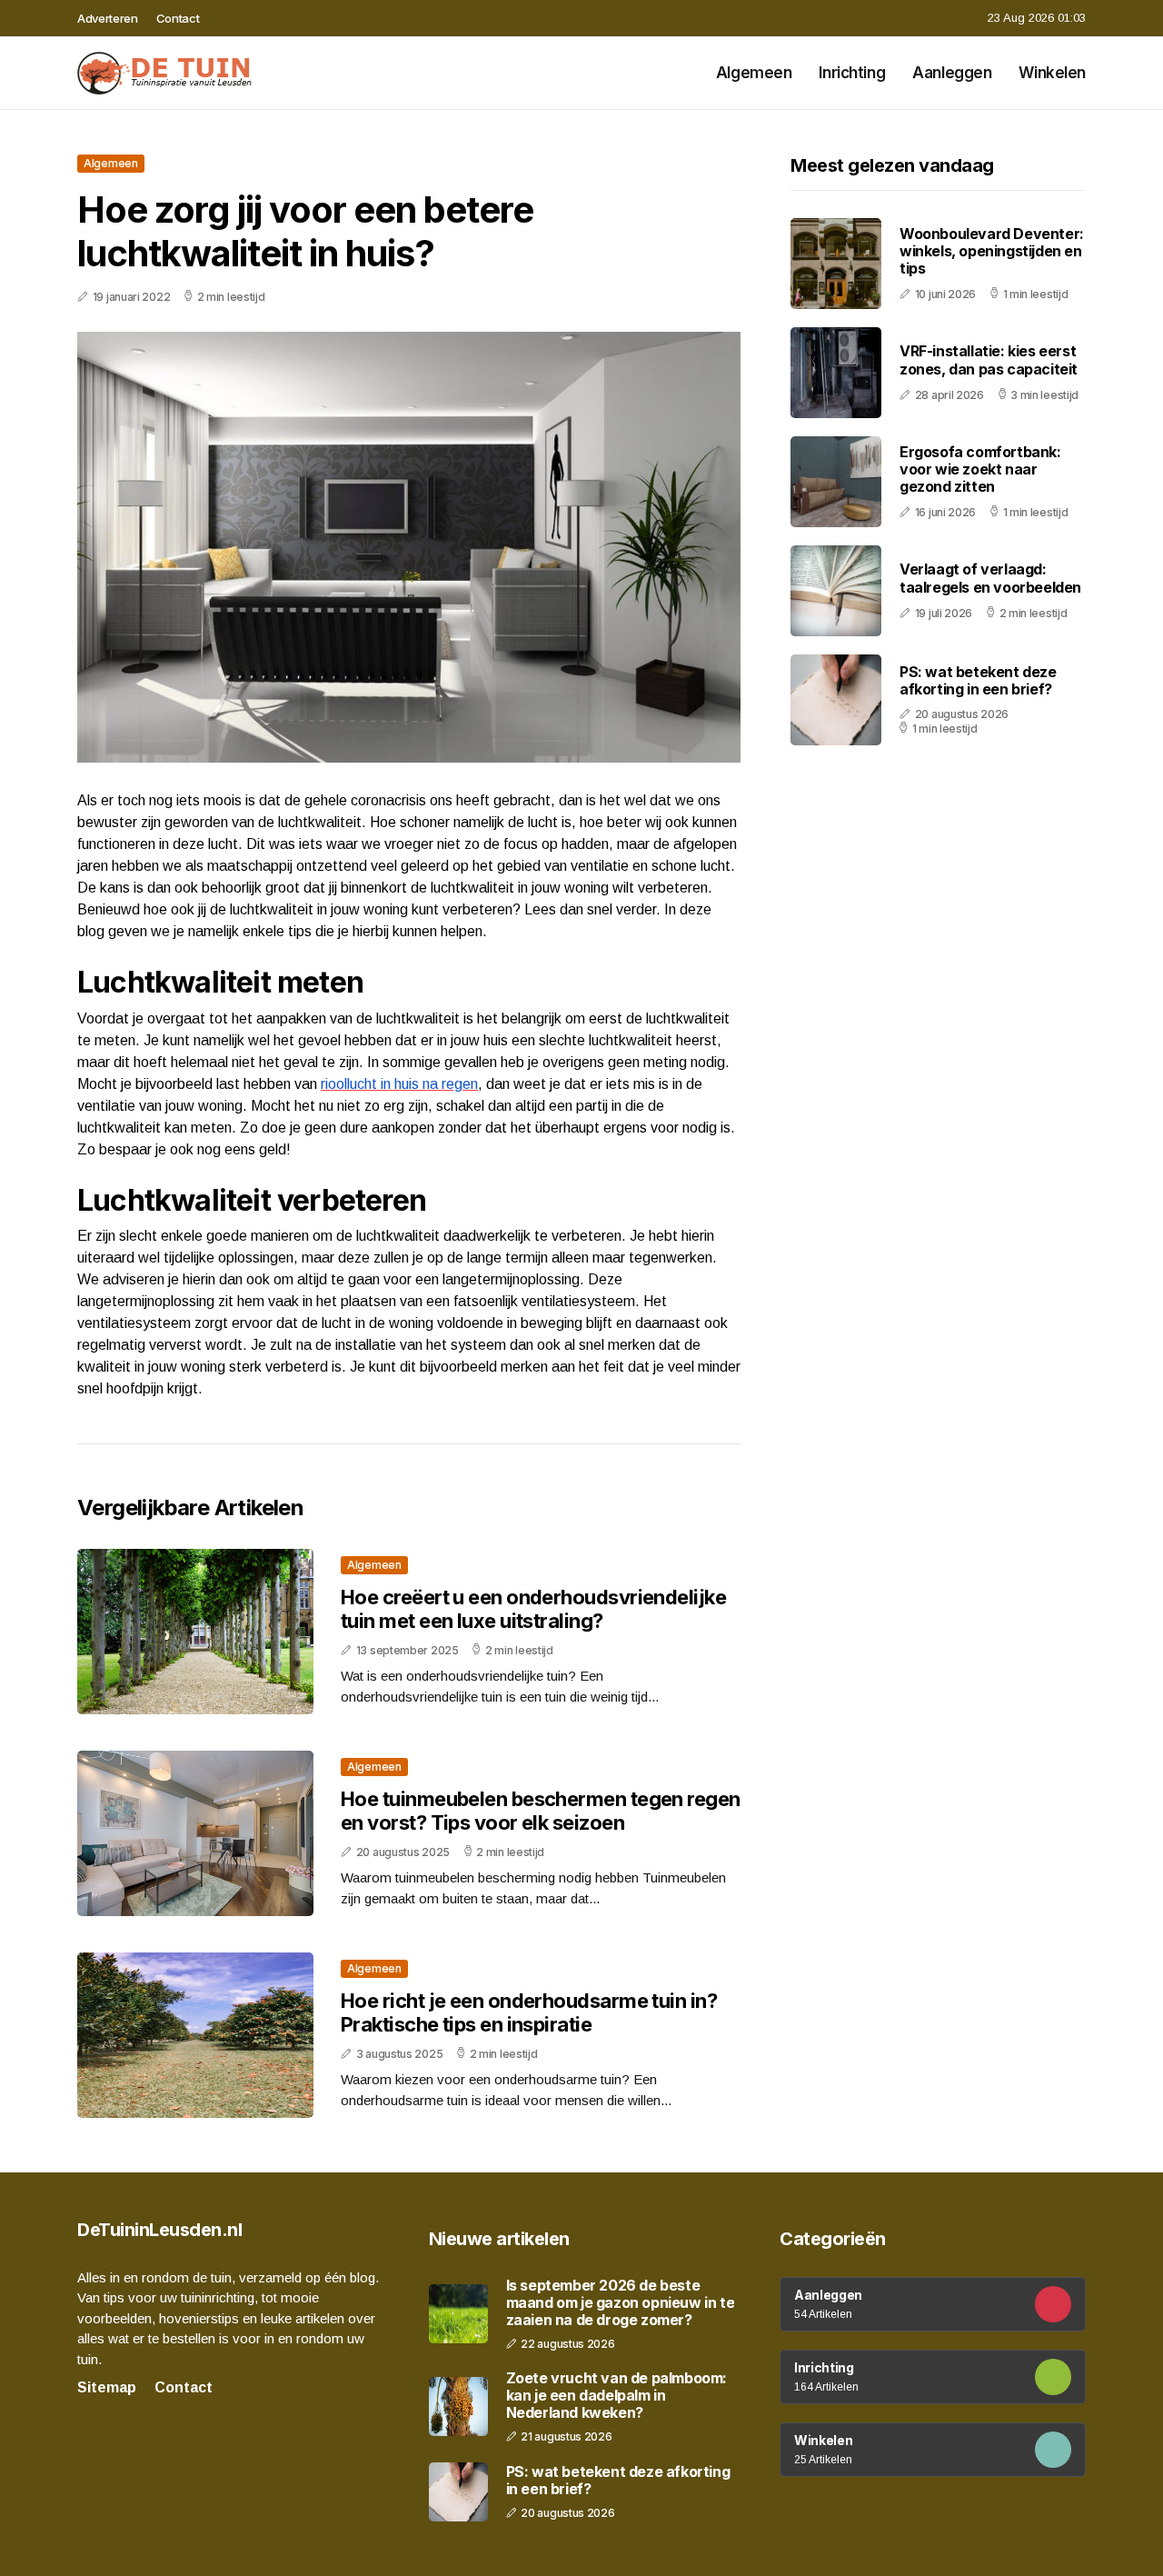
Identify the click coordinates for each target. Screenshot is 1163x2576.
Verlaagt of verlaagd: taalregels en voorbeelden (990, 579)
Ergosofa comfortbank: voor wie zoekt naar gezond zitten (980, 469)
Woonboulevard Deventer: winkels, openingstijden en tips (992, 251)
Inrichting (852, 73)
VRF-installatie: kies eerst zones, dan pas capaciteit (989, 360)
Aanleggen (952, 73)
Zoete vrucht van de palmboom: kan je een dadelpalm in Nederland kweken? (616, 2396)
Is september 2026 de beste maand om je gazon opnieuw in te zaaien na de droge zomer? (621, 2303)
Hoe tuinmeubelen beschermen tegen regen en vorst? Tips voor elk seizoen (541, 1811)
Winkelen (1052, 73)
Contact (178, 18)
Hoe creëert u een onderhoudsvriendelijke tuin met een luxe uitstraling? (533, 1609)
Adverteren (108, 18)
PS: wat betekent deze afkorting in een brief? (978, 680)
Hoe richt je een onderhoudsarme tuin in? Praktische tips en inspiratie (529, 2012)
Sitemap (107, 2387)
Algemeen (754, 73)
